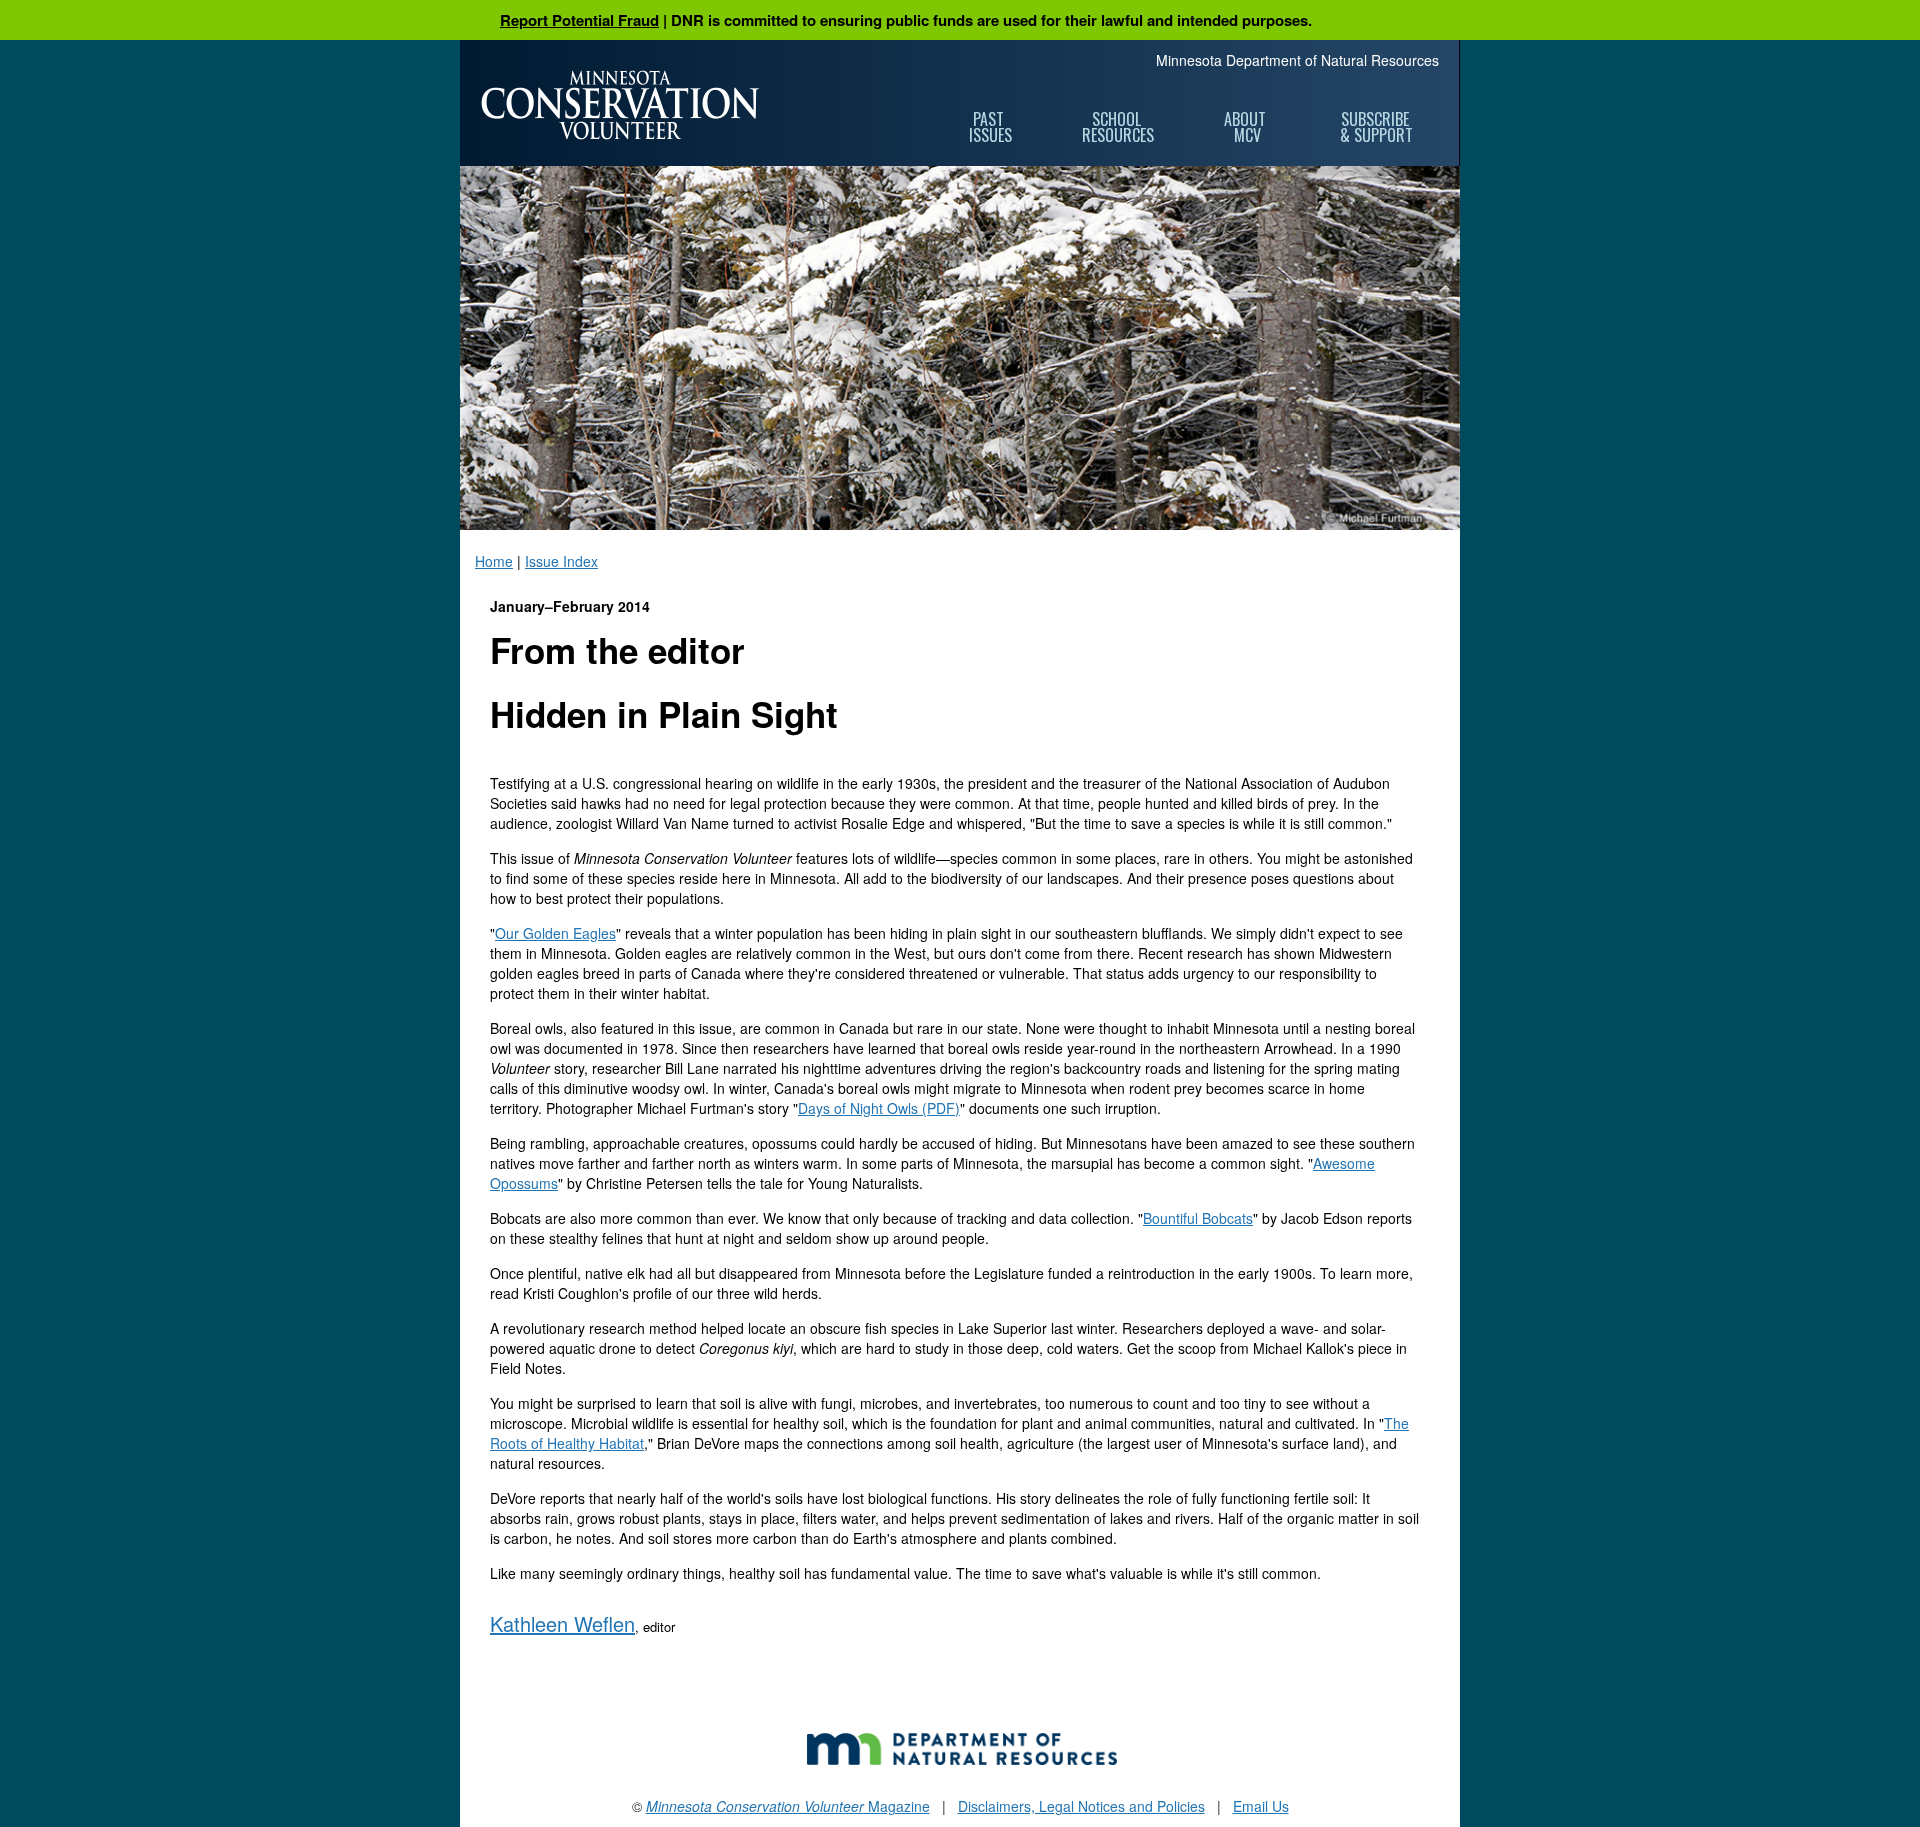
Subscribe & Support (1376, 127)
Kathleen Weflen (562, 1623)
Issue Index (561, 561)
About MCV (1247, 127)
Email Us (1261, 1806)
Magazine (788, 1806)
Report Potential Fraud (579, 20)
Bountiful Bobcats (1198, 1218)
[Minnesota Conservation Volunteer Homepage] (620, 105)
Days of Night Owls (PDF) (879, 1108)
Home (494, 561)
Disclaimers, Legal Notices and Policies (1081, 1806)
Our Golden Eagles (555, 933)
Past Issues (990, 127)
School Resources (1118, 127)
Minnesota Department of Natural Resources (1297, 60)
